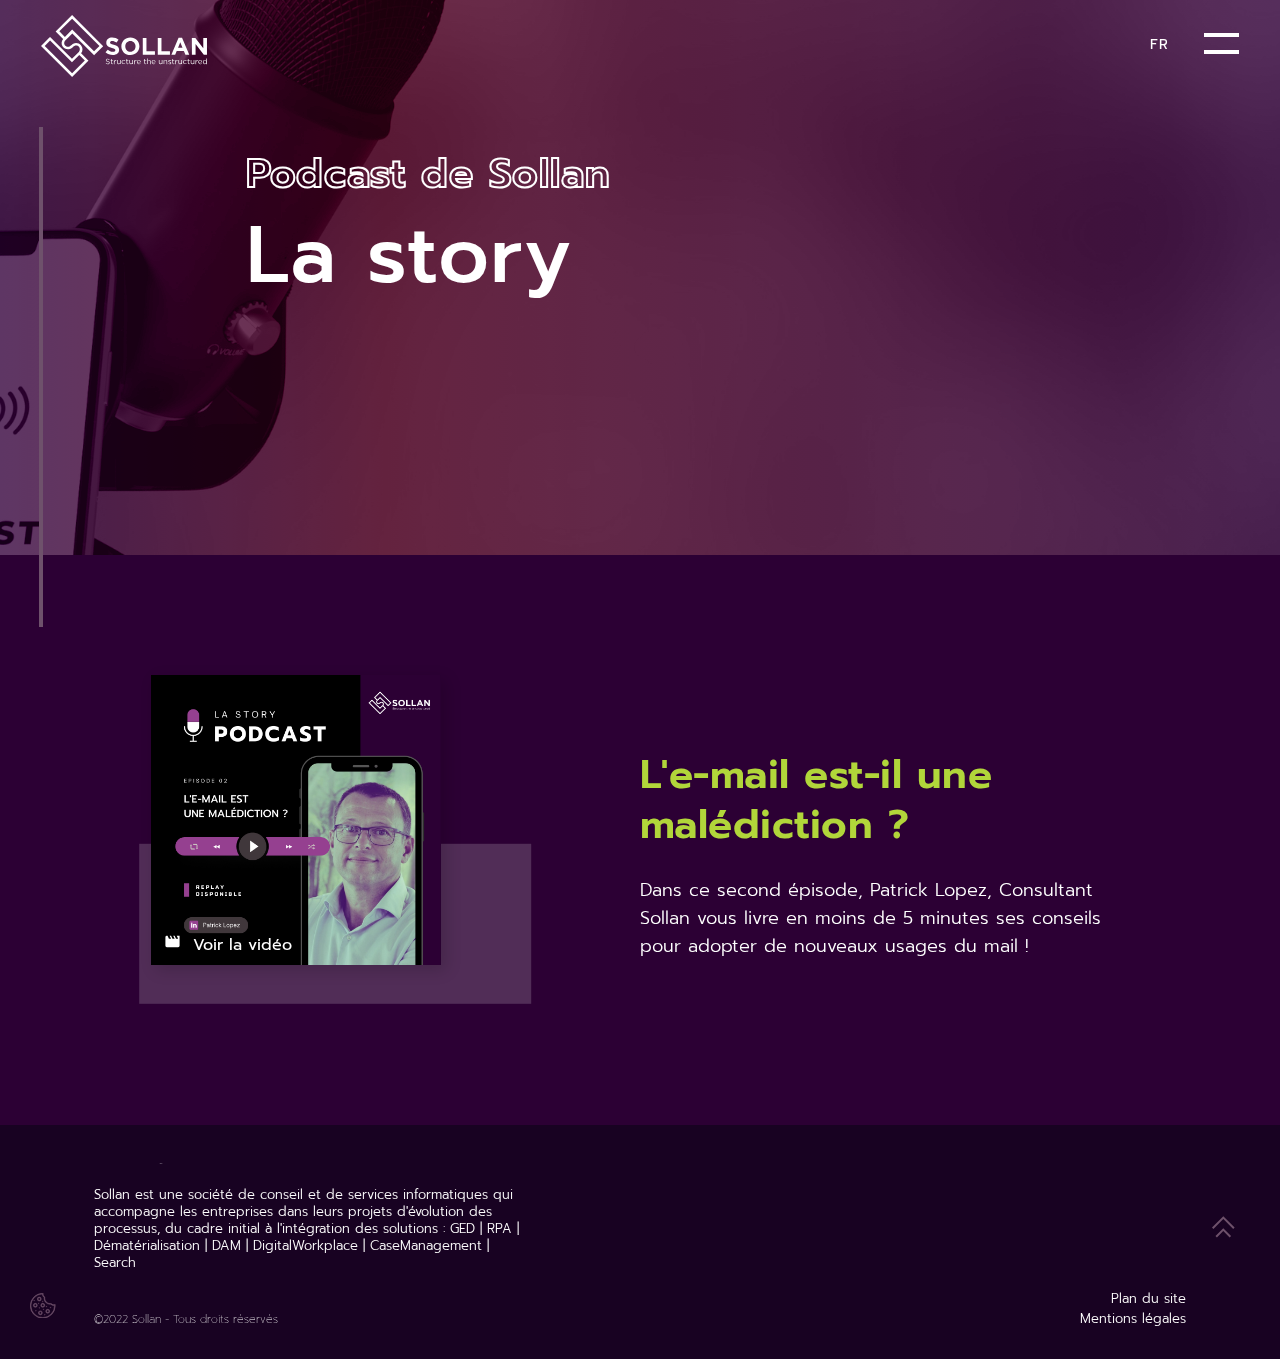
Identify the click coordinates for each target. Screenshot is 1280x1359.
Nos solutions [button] (459, 47)
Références (608, 47)
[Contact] (1101, 42)
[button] (1221, 60)
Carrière (879, 47)
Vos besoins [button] (307, 47)
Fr (1159, 44)
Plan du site (1148, 1298)
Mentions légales (1133, 1318)
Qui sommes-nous (750, 47)
